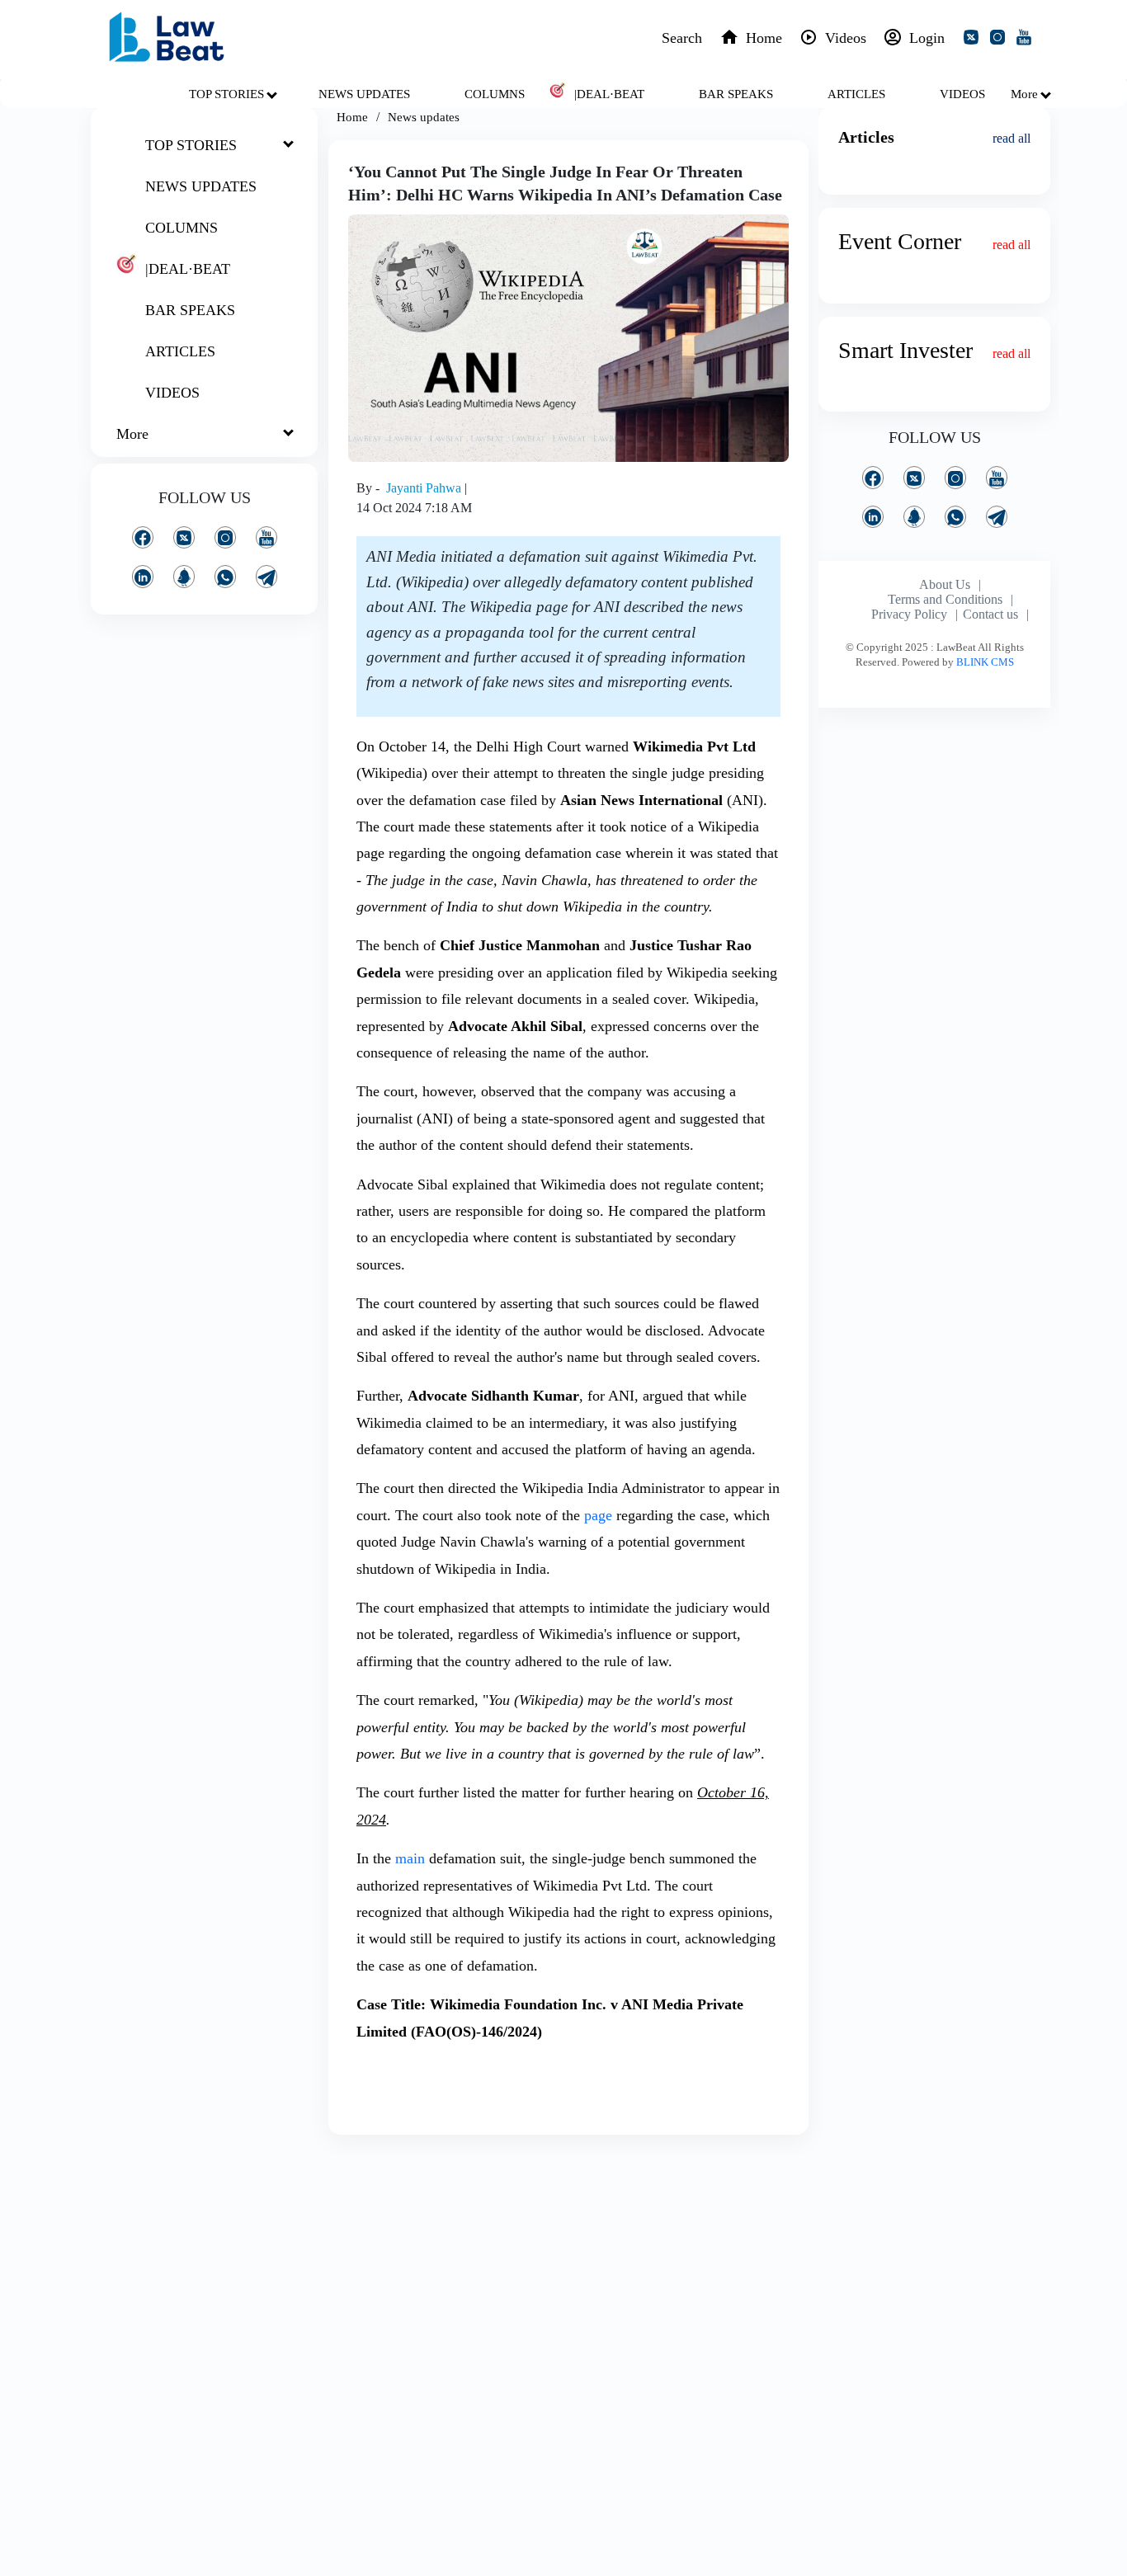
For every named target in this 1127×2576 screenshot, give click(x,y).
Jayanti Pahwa (425, 488)
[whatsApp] (225, 576)
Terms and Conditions (945, 599)
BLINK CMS (985, 662)
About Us (945, 584)
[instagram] (1001, 40)
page (598, 1515)
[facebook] (143, 537)
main (410, 1858)
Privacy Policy (909, 614)
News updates (424, 117)
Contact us (990, 614)
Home (352, 117)
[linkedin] (143, 576)
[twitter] (974, 40)
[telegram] (266, 576)
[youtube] (1027, 40)
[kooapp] (184, 576)
